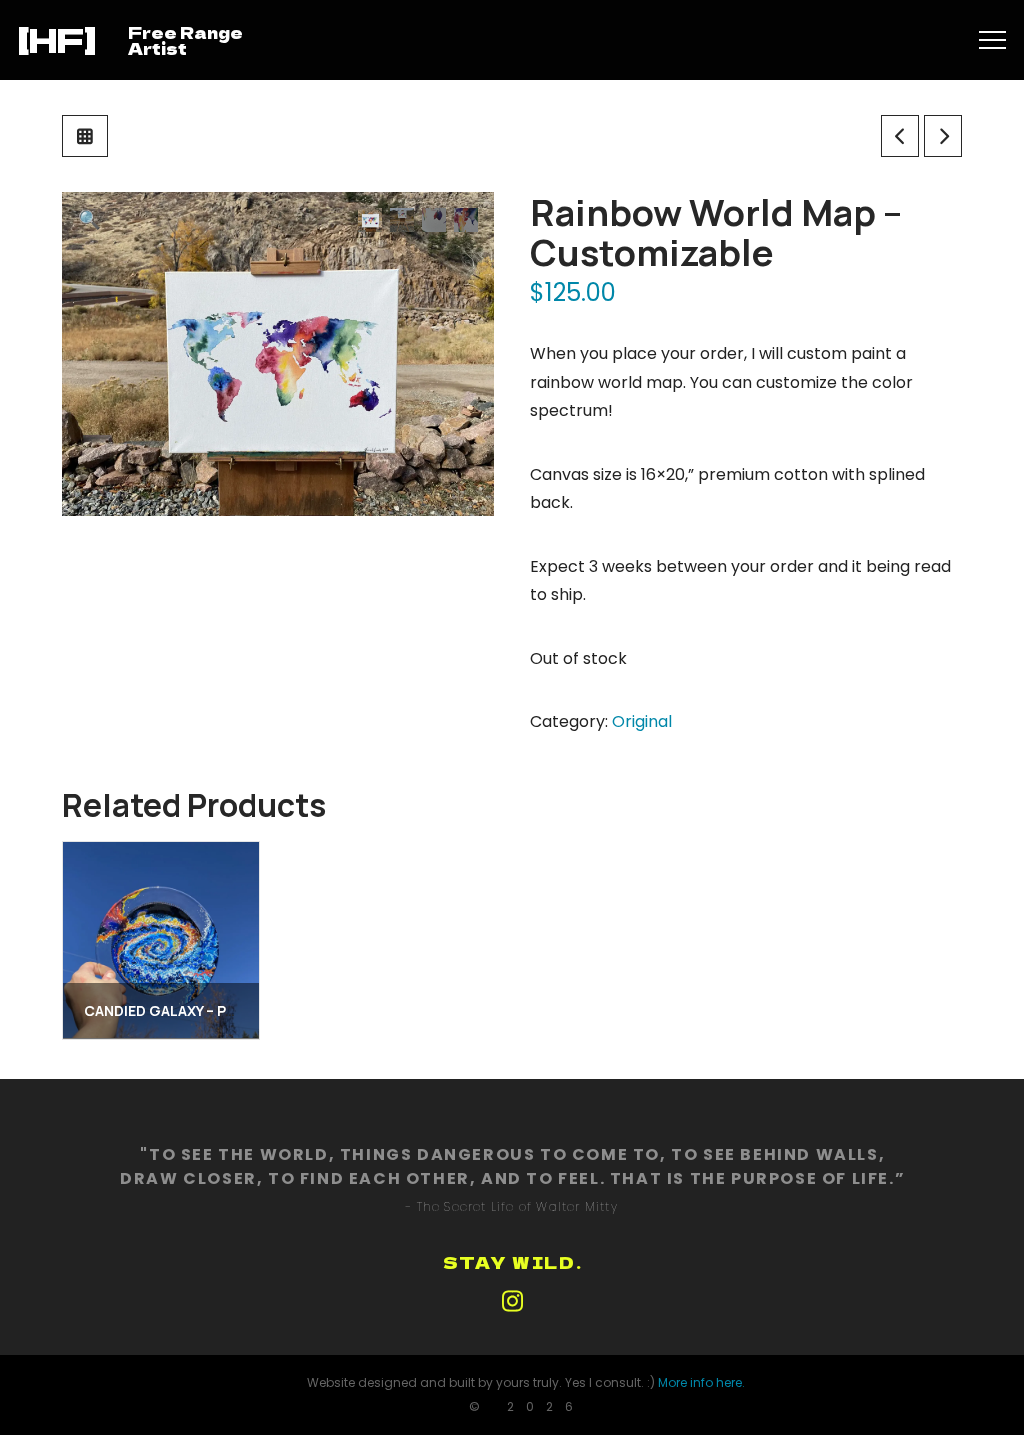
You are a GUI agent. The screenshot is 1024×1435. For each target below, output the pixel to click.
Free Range (185, 32)
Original (642, 721)
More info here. (701, 1382)
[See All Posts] (85, 136)
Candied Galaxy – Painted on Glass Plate (240, 1010)
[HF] (57, 39)
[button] (992, 40)
